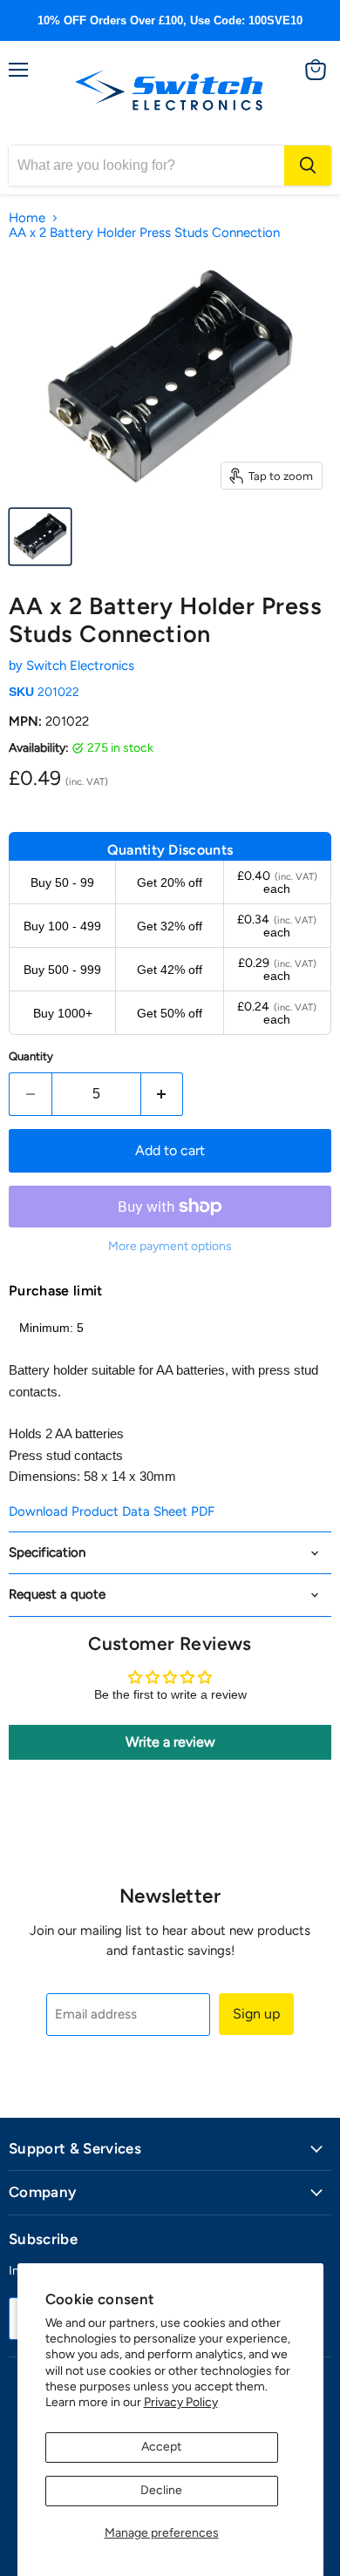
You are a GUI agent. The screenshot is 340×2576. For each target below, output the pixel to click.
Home (27, 218)
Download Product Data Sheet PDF (112, 1511)
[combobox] (146, 166)
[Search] (308, 166)
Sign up (256, 2014)
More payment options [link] (170, 1247)
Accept (161, 2447)
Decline (161, 2490)
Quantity (31, 1056)
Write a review (170, 1742)
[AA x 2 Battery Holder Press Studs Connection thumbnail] (40, 537)
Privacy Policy (181, 2402)
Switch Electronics (80, 666)
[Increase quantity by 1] (163, 1094)
